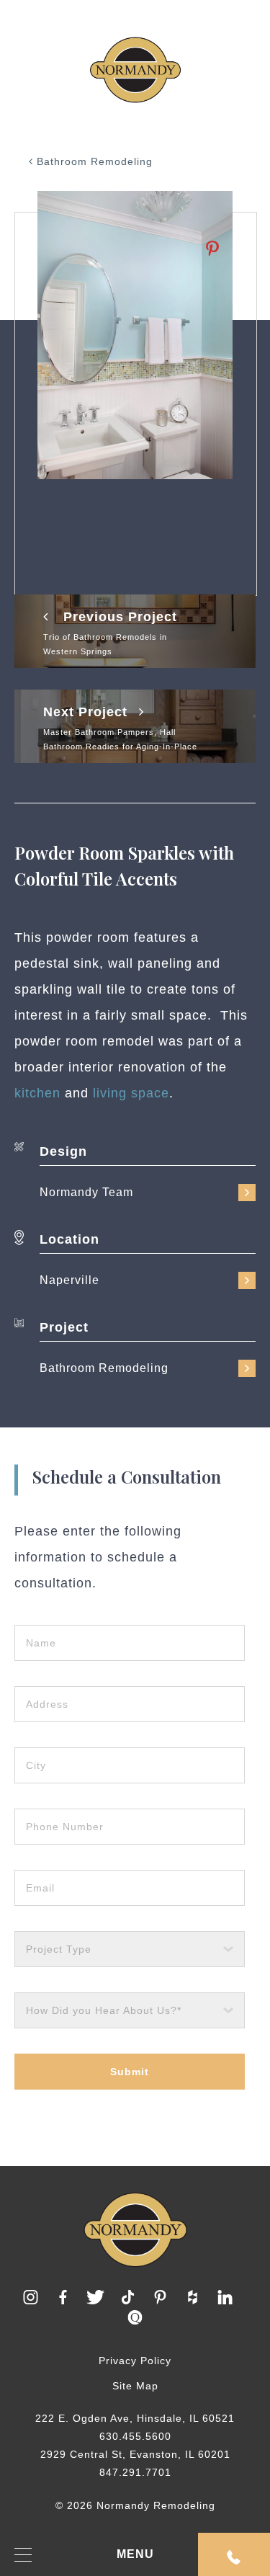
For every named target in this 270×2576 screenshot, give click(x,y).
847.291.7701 (135, 2472)
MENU (135, 2554)
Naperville (69, 1280)
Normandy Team (86, 1192)
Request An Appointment (234, 2554)
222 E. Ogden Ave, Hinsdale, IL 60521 (135, 2418)
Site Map (135, 2386)
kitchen (37, 1093)
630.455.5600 (135, 2436)
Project (64, 1327)
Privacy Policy (135, 2361)
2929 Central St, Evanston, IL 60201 (135, 2454)
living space (131, 1093)
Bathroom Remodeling (93, 161)
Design (63, 1151)
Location (69, 1239)
